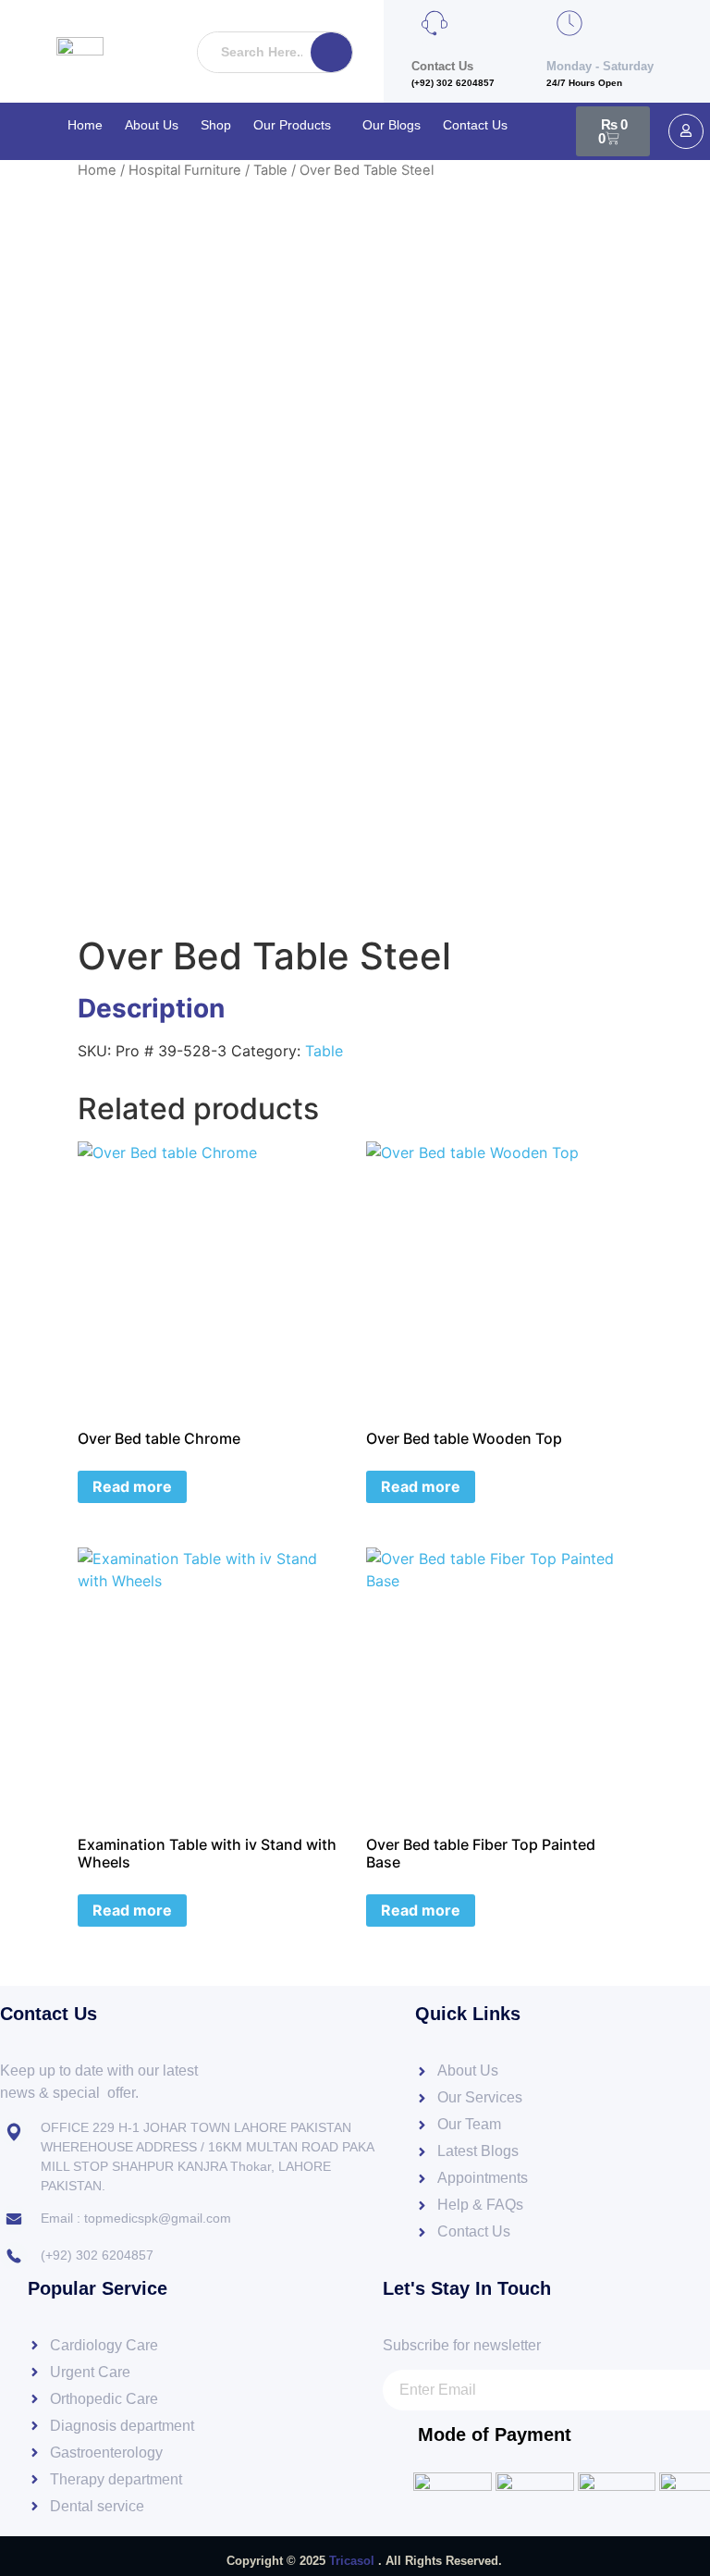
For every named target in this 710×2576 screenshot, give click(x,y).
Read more (132, 1486)
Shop (216, 125)
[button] (297, 125)
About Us (152, 125)
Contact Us (475, 125)
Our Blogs (392, 125)
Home (85, 125)
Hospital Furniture (185, 170)
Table (270, 170)
